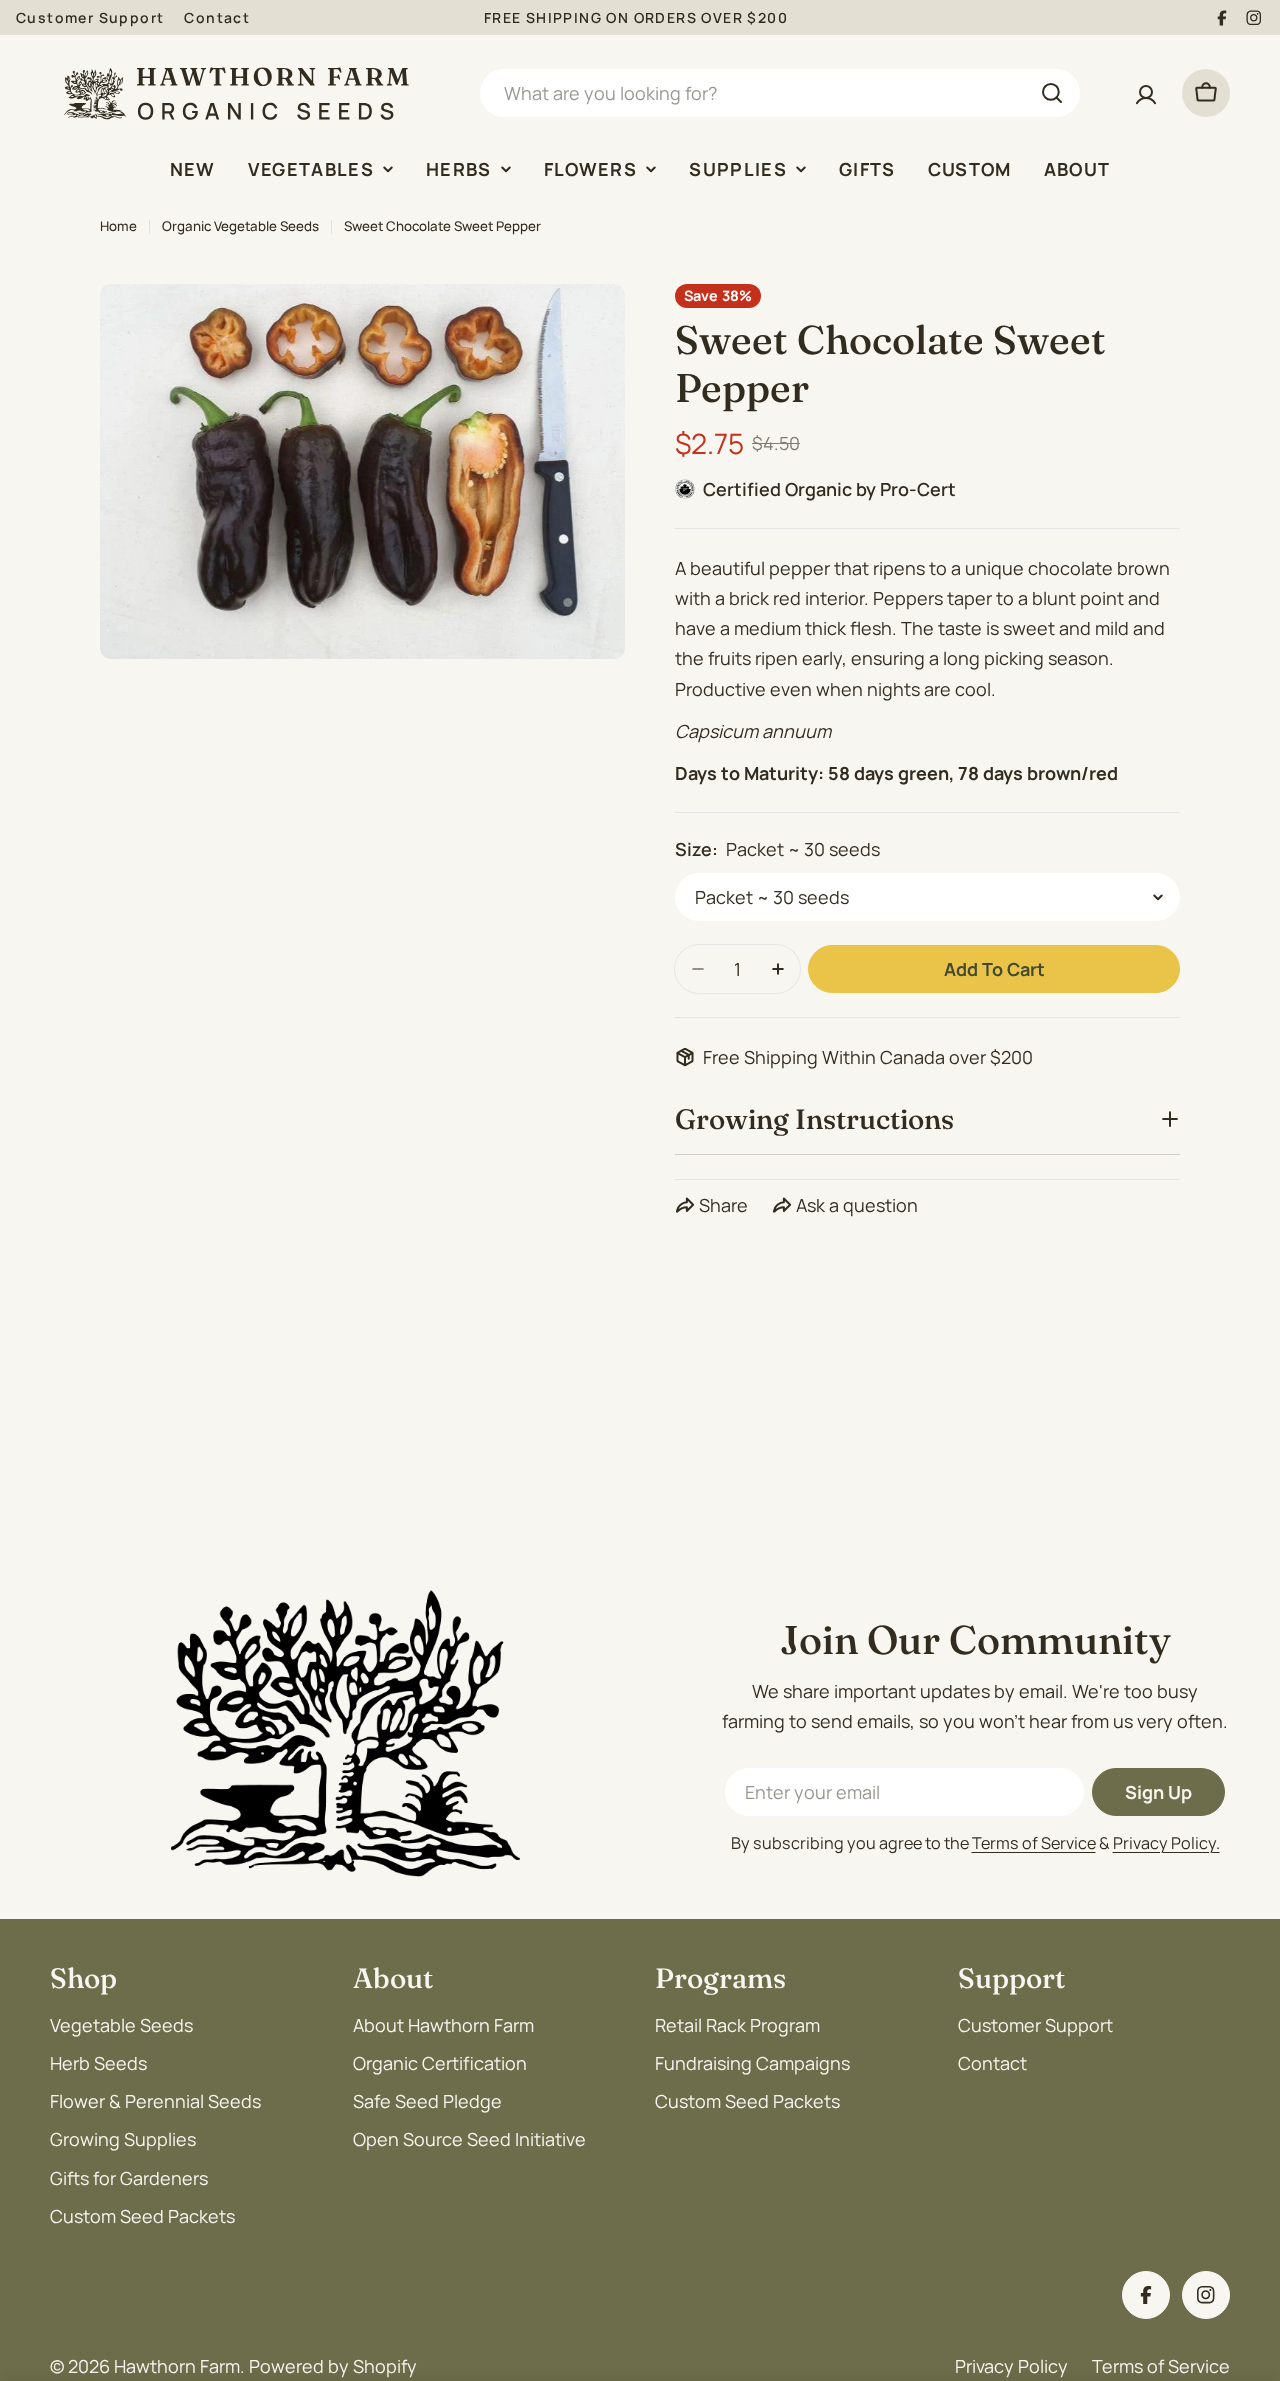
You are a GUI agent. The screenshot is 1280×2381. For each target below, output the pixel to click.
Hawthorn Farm (177, 2366)
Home (118, 226)
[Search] (1052, 93)
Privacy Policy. (1166, 1843)
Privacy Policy (1011, 2366)
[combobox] (780, 93)
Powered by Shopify (333, 2366)
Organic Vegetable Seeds (240, 226)
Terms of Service (1034, 1843)
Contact (217, 17)
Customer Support (90, 17)
